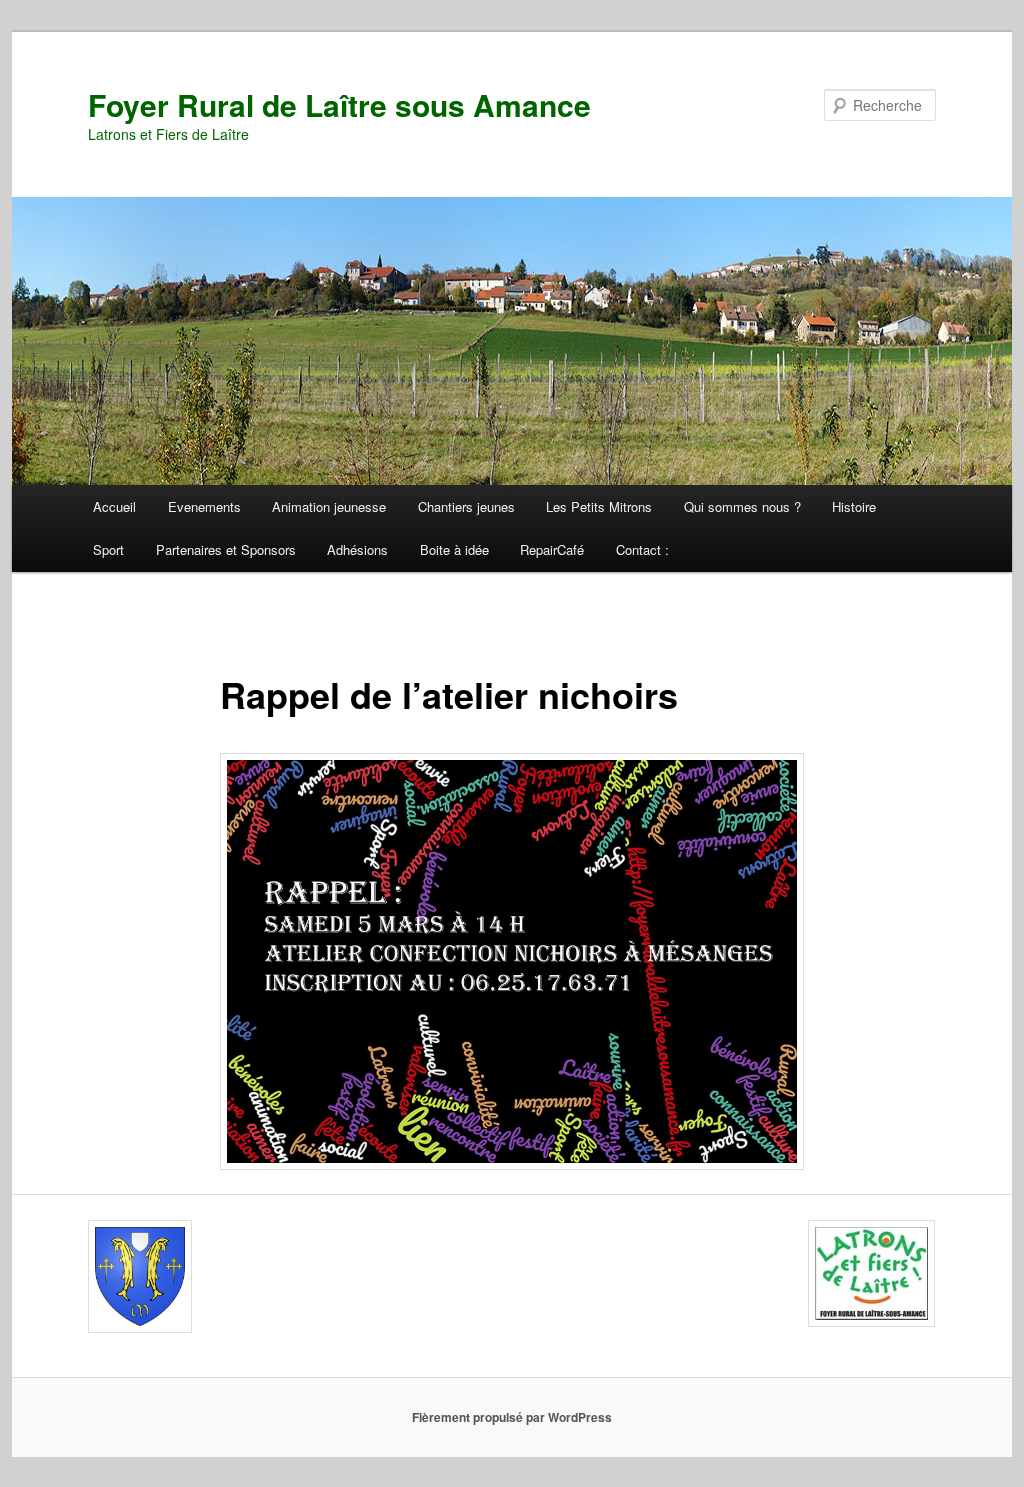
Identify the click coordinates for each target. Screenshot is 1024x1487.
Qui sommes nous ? (742, 506)
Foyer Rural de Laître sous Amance (339, 104)
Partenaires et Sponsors (226, 549)
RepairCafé (552, 549)
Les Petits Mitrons (599, 506)
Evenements (204, 506)
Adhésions (357, 549)
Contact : (642, 549)
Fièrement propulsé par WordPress (512, 1417)
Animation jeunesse (329, 506)
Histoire (854, 506)
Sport (108, 549)
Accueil (114, 506)
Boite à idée (454, 549)
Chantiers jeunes (466, 506)
